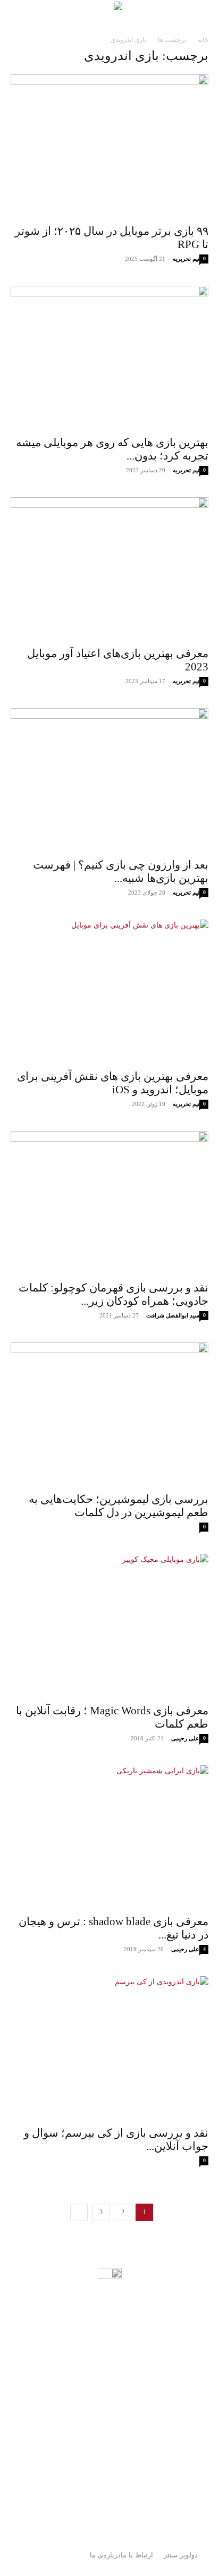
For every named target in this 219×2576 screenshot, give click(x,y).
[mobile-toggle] (164, 14)
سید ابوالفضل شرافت (173, 1315)
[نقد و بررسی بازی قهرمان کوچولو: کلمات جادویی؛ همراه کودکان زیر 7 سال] (109, 1203)
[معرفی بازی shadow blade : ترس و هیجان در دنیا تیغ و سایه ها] (109, 1837)
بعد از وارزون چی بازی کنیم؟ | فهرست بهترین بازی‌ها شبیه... (121, 872)
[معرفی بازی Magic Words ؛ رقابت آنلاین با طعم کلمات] (109, 1626)
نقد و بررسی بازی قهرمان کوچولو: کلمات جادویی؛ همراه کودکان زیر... (113, 1294)
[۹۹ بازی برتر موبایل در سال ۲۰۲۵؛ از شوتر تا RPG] (109, 146)
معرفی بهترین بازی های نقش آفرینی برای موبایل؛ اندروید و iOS (113, 1083)
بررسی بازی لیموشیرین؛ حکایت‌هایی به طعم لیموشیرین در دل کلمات (119, 1506)
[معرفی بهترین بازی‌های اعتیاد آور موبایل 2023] (109, 569)
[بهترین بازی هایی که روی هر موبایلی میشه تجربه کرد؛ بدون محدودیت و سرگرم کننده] (109, 358)
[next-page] (79, 2212)
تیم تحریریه (186, 259)
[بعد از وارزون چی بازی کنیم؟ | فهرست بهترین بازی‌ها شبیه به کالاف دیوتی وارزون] (109, 780)
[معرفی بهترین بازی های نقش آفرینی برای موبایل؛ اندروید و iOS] (109, 991)
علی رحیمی (185, 1738)
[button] (204, 14)
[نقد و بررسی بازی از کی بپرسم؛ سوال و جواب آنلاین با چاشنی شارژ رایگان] (109, 2048)
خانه (203, 40)
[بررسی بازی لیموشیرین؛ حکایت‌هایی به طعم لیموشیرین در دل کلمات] (109, 1414)
